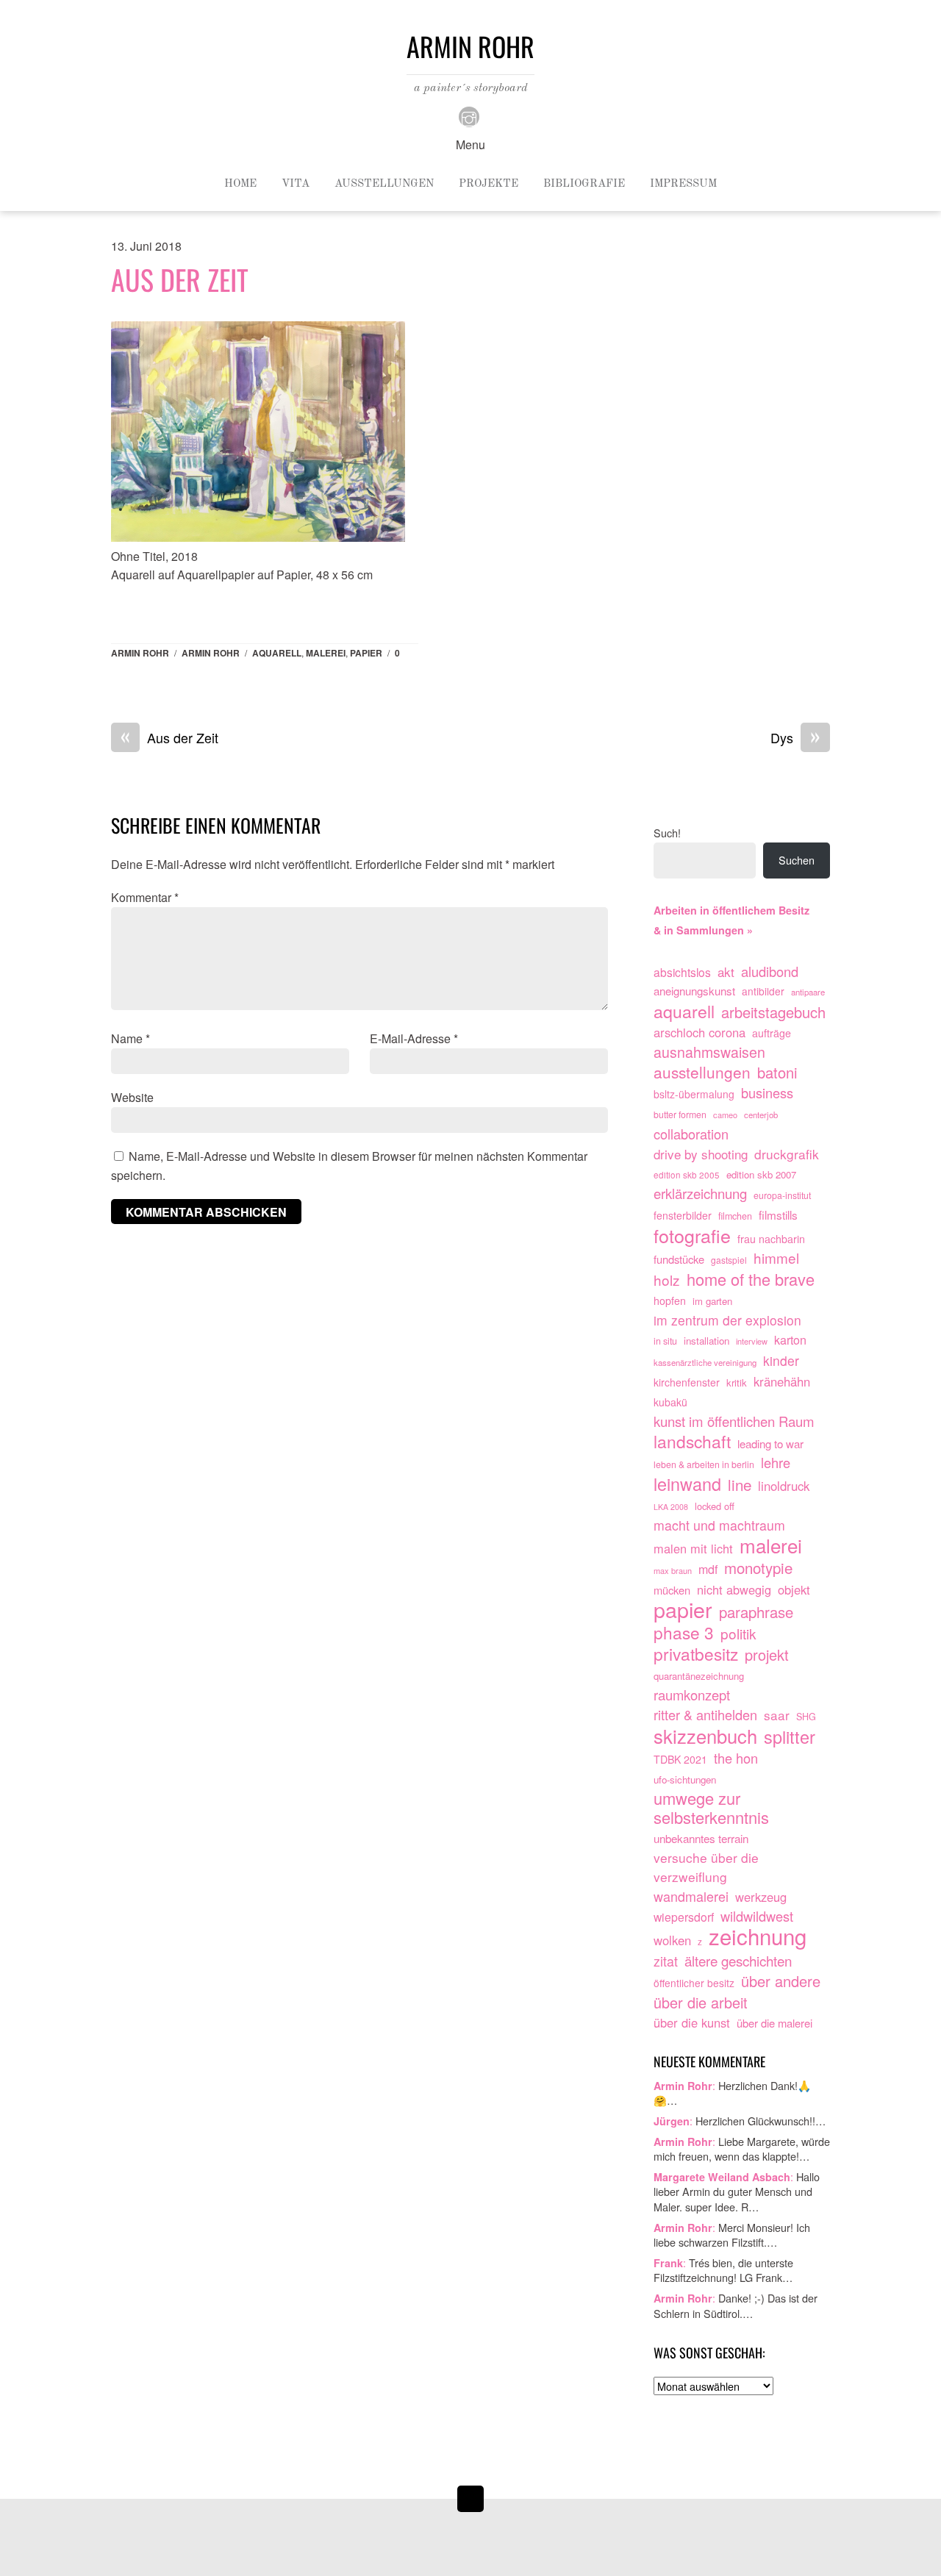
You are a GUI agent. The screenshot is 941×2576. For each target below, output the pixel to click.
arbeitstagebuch (773, 1012)
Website (132, 1097)
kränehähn (782, 1381)
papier (366, 653)
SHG (806, 1717)
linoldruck (784, 1486)
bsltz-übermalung (694, 1094)
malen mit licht (693, 1548)
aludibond (770, 972)
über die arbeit (701, 2003)
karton (790, 1339)
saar (777, 1715)
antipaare (808, 992)
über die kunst (692, 2022)
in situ (665, 1341)
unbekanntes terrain (701, 1838)
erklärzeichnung (700, 1194)
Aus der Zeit (180, 279)
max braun (673, 1570)
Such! (667, 833)
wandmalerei (691, 1896)
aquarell (277, 653)
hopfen (670, 1300)
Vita (296, 184)
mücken (672, 1590)
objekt (794, 1589)
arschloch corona (700, 1032)
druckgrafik (787, 1154)
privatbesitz (696, 1654)
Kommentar (145, 897)
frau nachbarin (771, 1239)
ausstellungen (702, 1073)
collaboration (691, 1134)
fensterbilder (683, 1215)
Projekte (489, 184)
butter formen (680, 1115)
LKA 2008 (671, 1507)
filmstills (778, 1214)
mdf (708, 1569)
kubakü (670, 1402)
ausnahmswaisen (709, 1053)
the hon (736, 1758)
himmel (776, 1258)
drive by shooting (701, 1154)
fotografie (692, 1236)
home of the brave (751, 1279)
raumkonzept (692, 1695)
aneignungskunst (694, 991)
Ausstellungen (384, 184)
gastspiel (729, 1260)
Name (130, 1038)
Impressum (683, 184)
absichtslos (682, 972)
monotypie (758, 1568)
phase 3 (684, 1633)
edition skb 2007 (761, 1174)
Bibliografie (584, 184)
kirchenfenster (687, 1382)
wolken (672, 1940)
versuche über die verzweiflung (706, 1867)
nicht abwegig (734, 1589)
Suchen (797, 860)
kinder (781, 1360)
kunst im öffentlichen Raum (734, 1421)
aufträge (772, 1033)
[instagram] (469, 115)
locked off (715, 1506)
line (740, 1485)
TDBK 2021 (680, 1759)
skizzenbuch (705, 1736)
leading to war (770, 1443)
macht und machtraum (719, 1525)
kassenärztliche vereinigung (705, 1362)
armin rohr (211, 653)
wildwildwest (757, 1916)
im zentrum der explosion (727, 1320)
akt (726, 972)
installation (706, 1341)
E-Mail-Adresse (414, 1038)
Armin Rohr (140, 653)
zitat (666, 1961)
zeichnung (758, 1936)
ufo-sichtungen (685, 1779)
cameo (725, 1115)
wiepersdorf (684, 1917)
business (767, 1093)
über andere (781, 1981)
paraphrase (756, 1612)
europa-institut (782, 1195)
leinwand (687, 1484)
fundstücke (679, 1259)
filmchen (735, 1216)
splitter (790, 1737)
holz (667, 1280)
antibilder (763, 991)
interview (752, 1341)
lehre (776, 1463)
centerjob (761, 1115)
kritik (737, 1382)
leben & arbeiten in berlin (704, 1464)
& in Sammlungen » (703, 930)
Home (240, 184)
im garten (712, 1301)
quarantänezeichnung (699, 1676)
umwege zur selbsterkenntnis (711, 1808)
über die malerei (774, 2023)
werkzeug (761, 1897)
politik (738, 1634)
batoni (777, 1073)
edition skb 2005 (687, 1174)
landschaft (692, 1442)
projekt (767, 1655)
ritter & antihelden (705, 1715)
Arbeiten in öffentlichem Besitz (731, 910)
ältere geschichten (738, 1961)
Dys (795, 738)
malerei (326, 653)
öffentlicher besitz (694, 1983)
